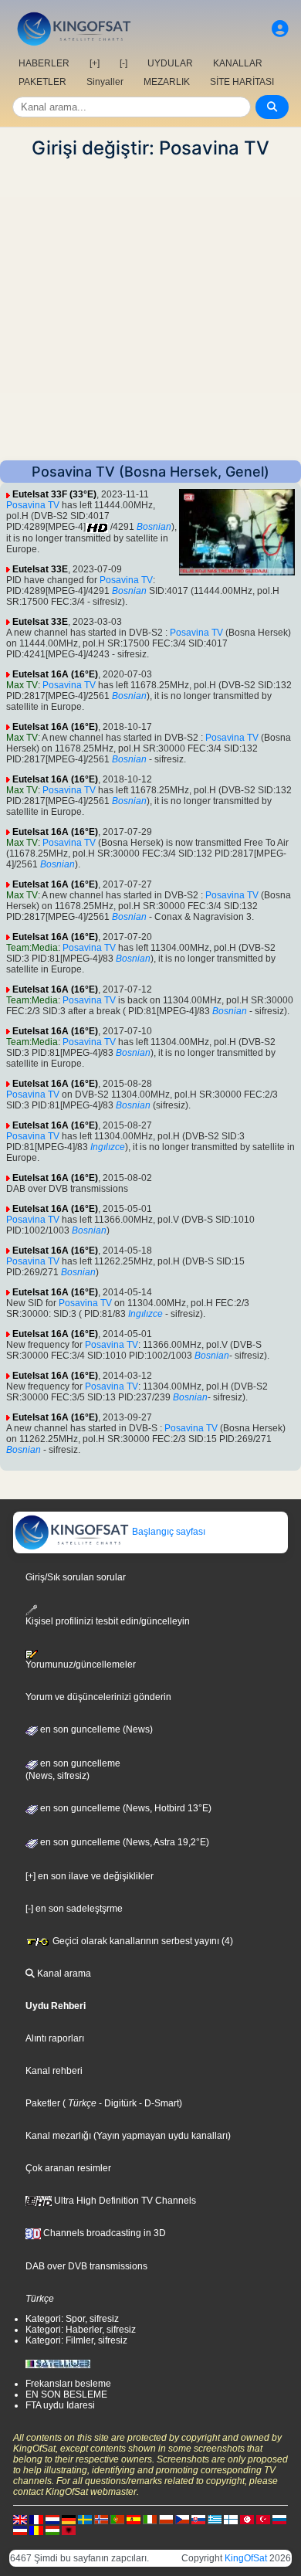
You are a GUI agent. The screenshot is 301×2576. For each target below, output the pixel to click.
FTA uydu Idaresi (60, 2405)
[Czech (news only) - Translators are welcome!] (182, 2519)
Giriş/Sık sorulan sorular (76, 1577)
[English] (20, 2519)
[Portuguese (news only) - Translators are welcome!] (117, 2519)
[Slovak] (198, 2519)
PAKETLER (42, 82)
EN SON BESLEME (66, 2394)
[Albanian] (69, 2530)
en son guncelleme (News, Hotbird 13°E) (125, 1808)
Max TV (22, 685)
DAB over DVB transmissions (86, 2266)
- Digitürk (117, 2103)
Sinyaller (105, 82)
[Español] (134, 2519)
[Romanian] (36, 2530)
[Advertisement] (150, 310)
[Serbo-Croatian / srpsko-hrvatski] (20, 2530)
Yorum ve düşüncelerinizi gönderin (98, 1697)
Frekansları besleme (68, 2384)
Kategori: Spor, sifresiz (72, 2319)
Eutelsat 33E (40, 569)
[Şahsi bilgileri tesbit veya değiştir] (280, 29)
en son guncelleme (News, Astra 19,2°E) (123, 1842)
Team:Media (32, 948)
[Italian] (150, 2519)
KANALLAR (238, 63)
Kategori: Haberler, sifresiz (81, 2330)
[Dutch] (52, 2519)
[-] (123, 63)
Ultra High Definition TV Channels (124, 2201)
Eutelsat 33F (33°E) (54, 494)
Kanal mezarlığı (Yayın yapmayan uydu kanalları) (128, 2136)
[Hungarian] (52, 2530)
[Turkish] (263, 2519)
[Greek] (215, 2519)
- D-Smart (158, 2103)
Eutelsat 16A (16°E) (55, 674)
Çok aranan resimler (68, 2168)
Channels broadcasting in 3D (103, 2233)
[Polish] (166, 2519)
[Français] (36, 2519)
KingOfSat (246, 2558)
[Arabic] (247, 2519)
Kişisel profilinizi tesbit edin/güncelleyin (108, 1621)
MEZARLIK (167, 82)
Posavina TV (33, 505)
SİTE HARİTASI (242, 82)
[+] (95, 63)
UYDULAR (170, 63)
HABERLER (44, 63)
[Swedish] (85, 2519)
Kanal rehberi (54, 2071)
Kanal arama (63, 1974)
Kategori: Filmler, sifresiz (76, 2340)
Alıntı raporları (55, 2038)
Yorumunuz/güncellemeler (81, 1665)
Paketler (43, 2103)
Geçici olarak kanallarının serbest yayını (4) (142, 1941)
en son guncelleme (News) (95, 1729)
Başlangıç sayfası (167, 1532)
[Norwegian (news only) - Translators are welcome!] (101, 2519)
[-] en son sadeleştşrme (74, 1909)
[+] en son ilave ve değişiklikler (90, 1876)
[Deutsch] (69, 2519)
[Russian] (279, 2519)
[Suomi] (231, 2519)
